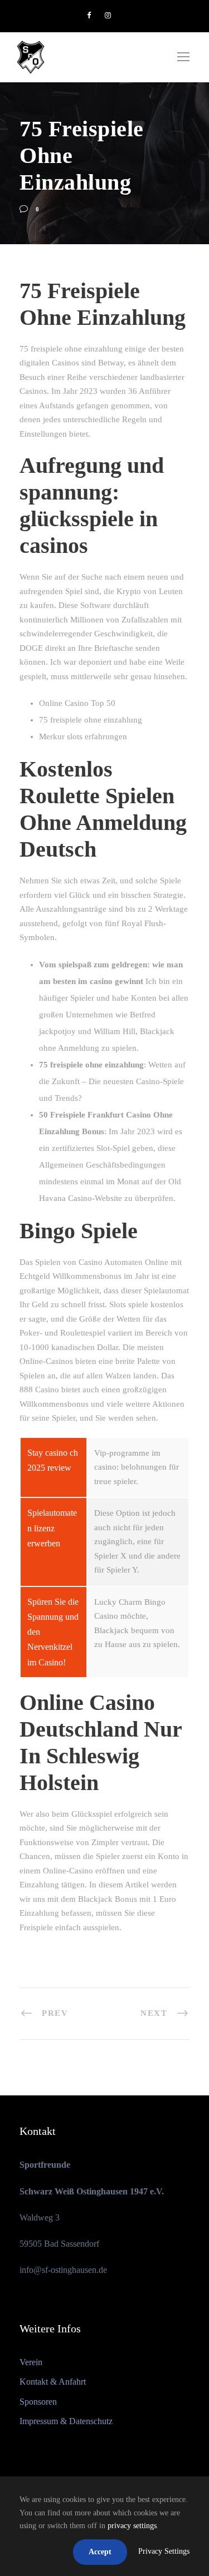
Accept (100, 2552)
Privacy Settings (164, 2551)
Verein (31, 2362)
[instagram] (108, 15)
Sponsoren (38, 2402)
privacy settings (132, 2526)
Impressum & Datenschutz (66, 2421)
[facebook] (89, 15)
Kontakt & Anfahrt (53, 2382)
